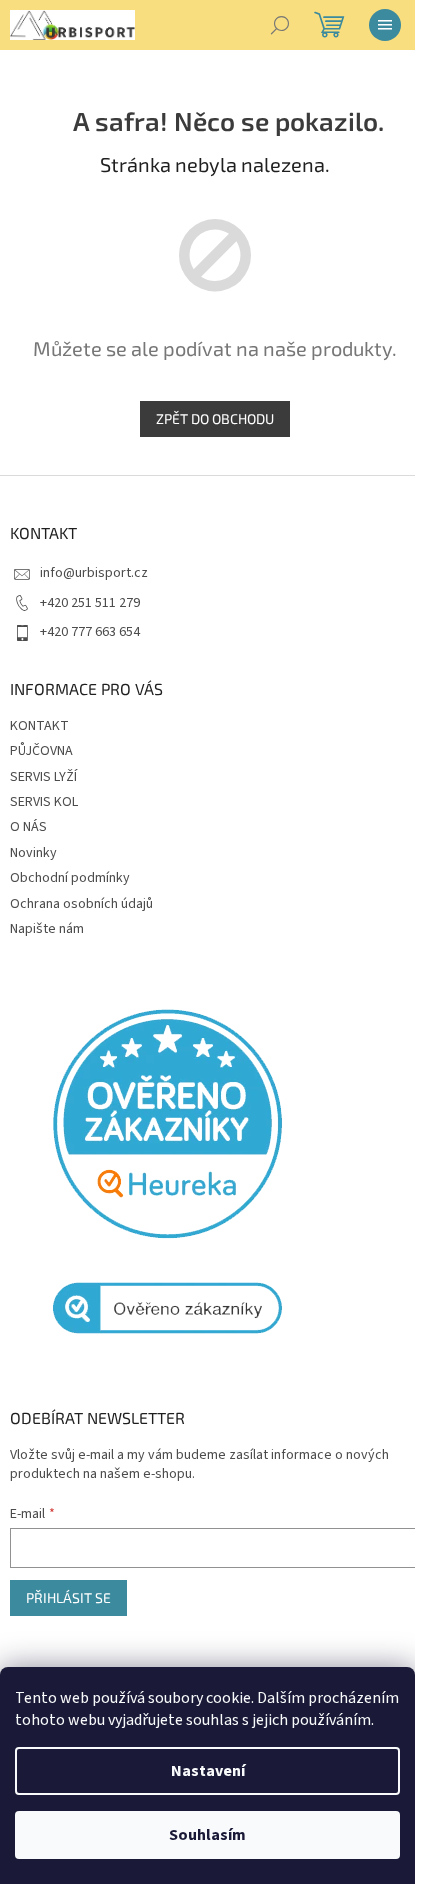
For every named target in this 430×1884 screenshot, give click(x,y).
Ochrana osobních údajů (81, 904)
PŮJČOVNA (41, 751)
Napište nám (47, 929)
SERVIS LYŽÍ (43, 777)
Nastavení (208, 1771)
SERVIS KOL (44, 802)
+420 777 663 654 (90, 632)
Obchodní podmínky (70, 878)
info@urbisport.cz (94, 573)
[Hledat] (280, 25)
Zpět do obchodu (215, 418)
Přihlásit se (68, 1597)
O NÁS (28, 827)
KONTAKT (39, 726)
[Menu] (385, 25)
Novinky (33, 853)
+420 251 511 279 (90, 603)
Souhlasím (207, 1835)
